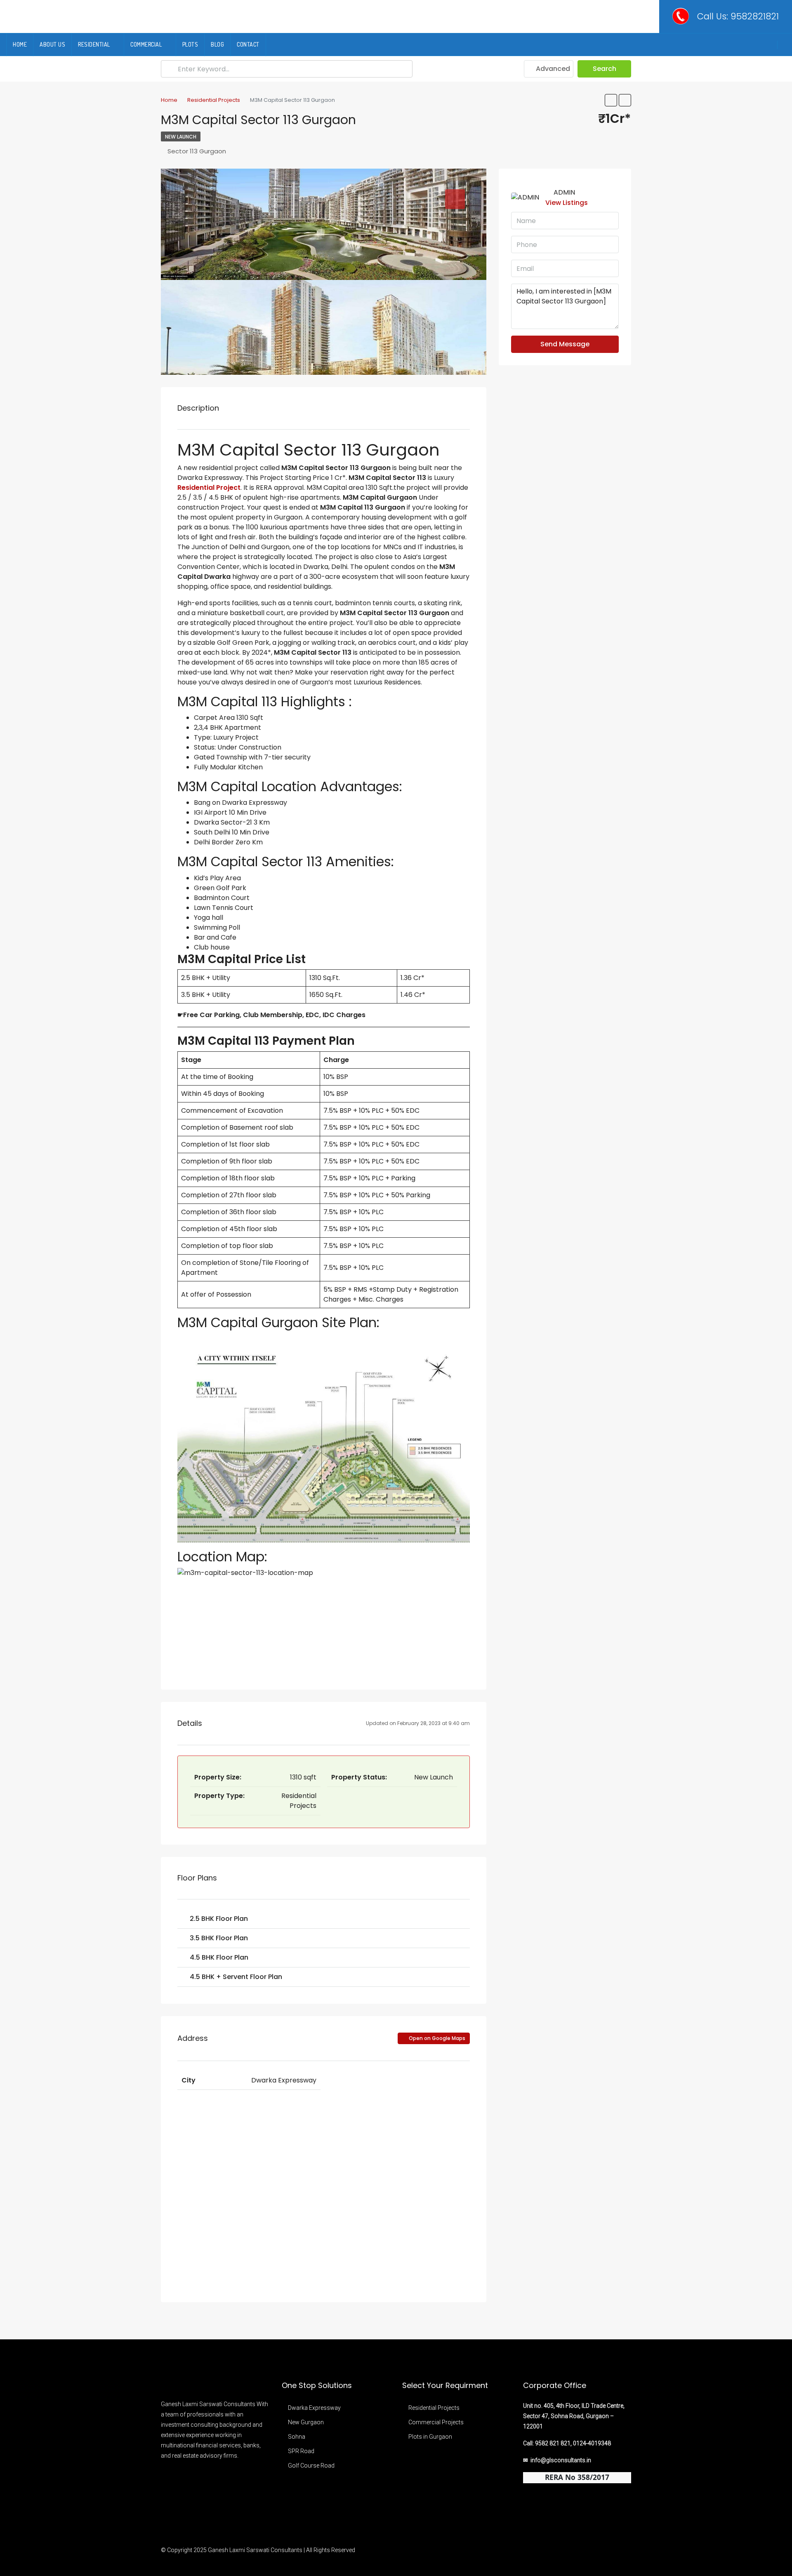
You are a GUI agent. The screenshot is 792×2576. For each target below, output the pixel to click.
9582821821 (755, 16)
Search (605, 69)
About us (52, 44)
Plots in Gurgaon (430, 2437)
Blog (217, 44)
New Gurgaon (306, 2422)
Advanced (552, 69)
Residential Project (209, 488)
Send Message (565, 344)
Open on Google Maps (436, 2038)
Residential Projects (434, 2408)
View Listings (567, 203)
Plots (190, 44)
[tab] (455, 199)
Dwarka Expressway (314, 2408)
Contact (248, 44)
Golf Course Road (311, 2466)
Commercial (146, 44)
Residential (94, 44)
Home (20, 44)
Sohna (297, 2437)
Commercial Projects (436, 2422)
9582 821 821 (553, 2443)
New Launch (181, 137)
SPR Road (301, 2451)
